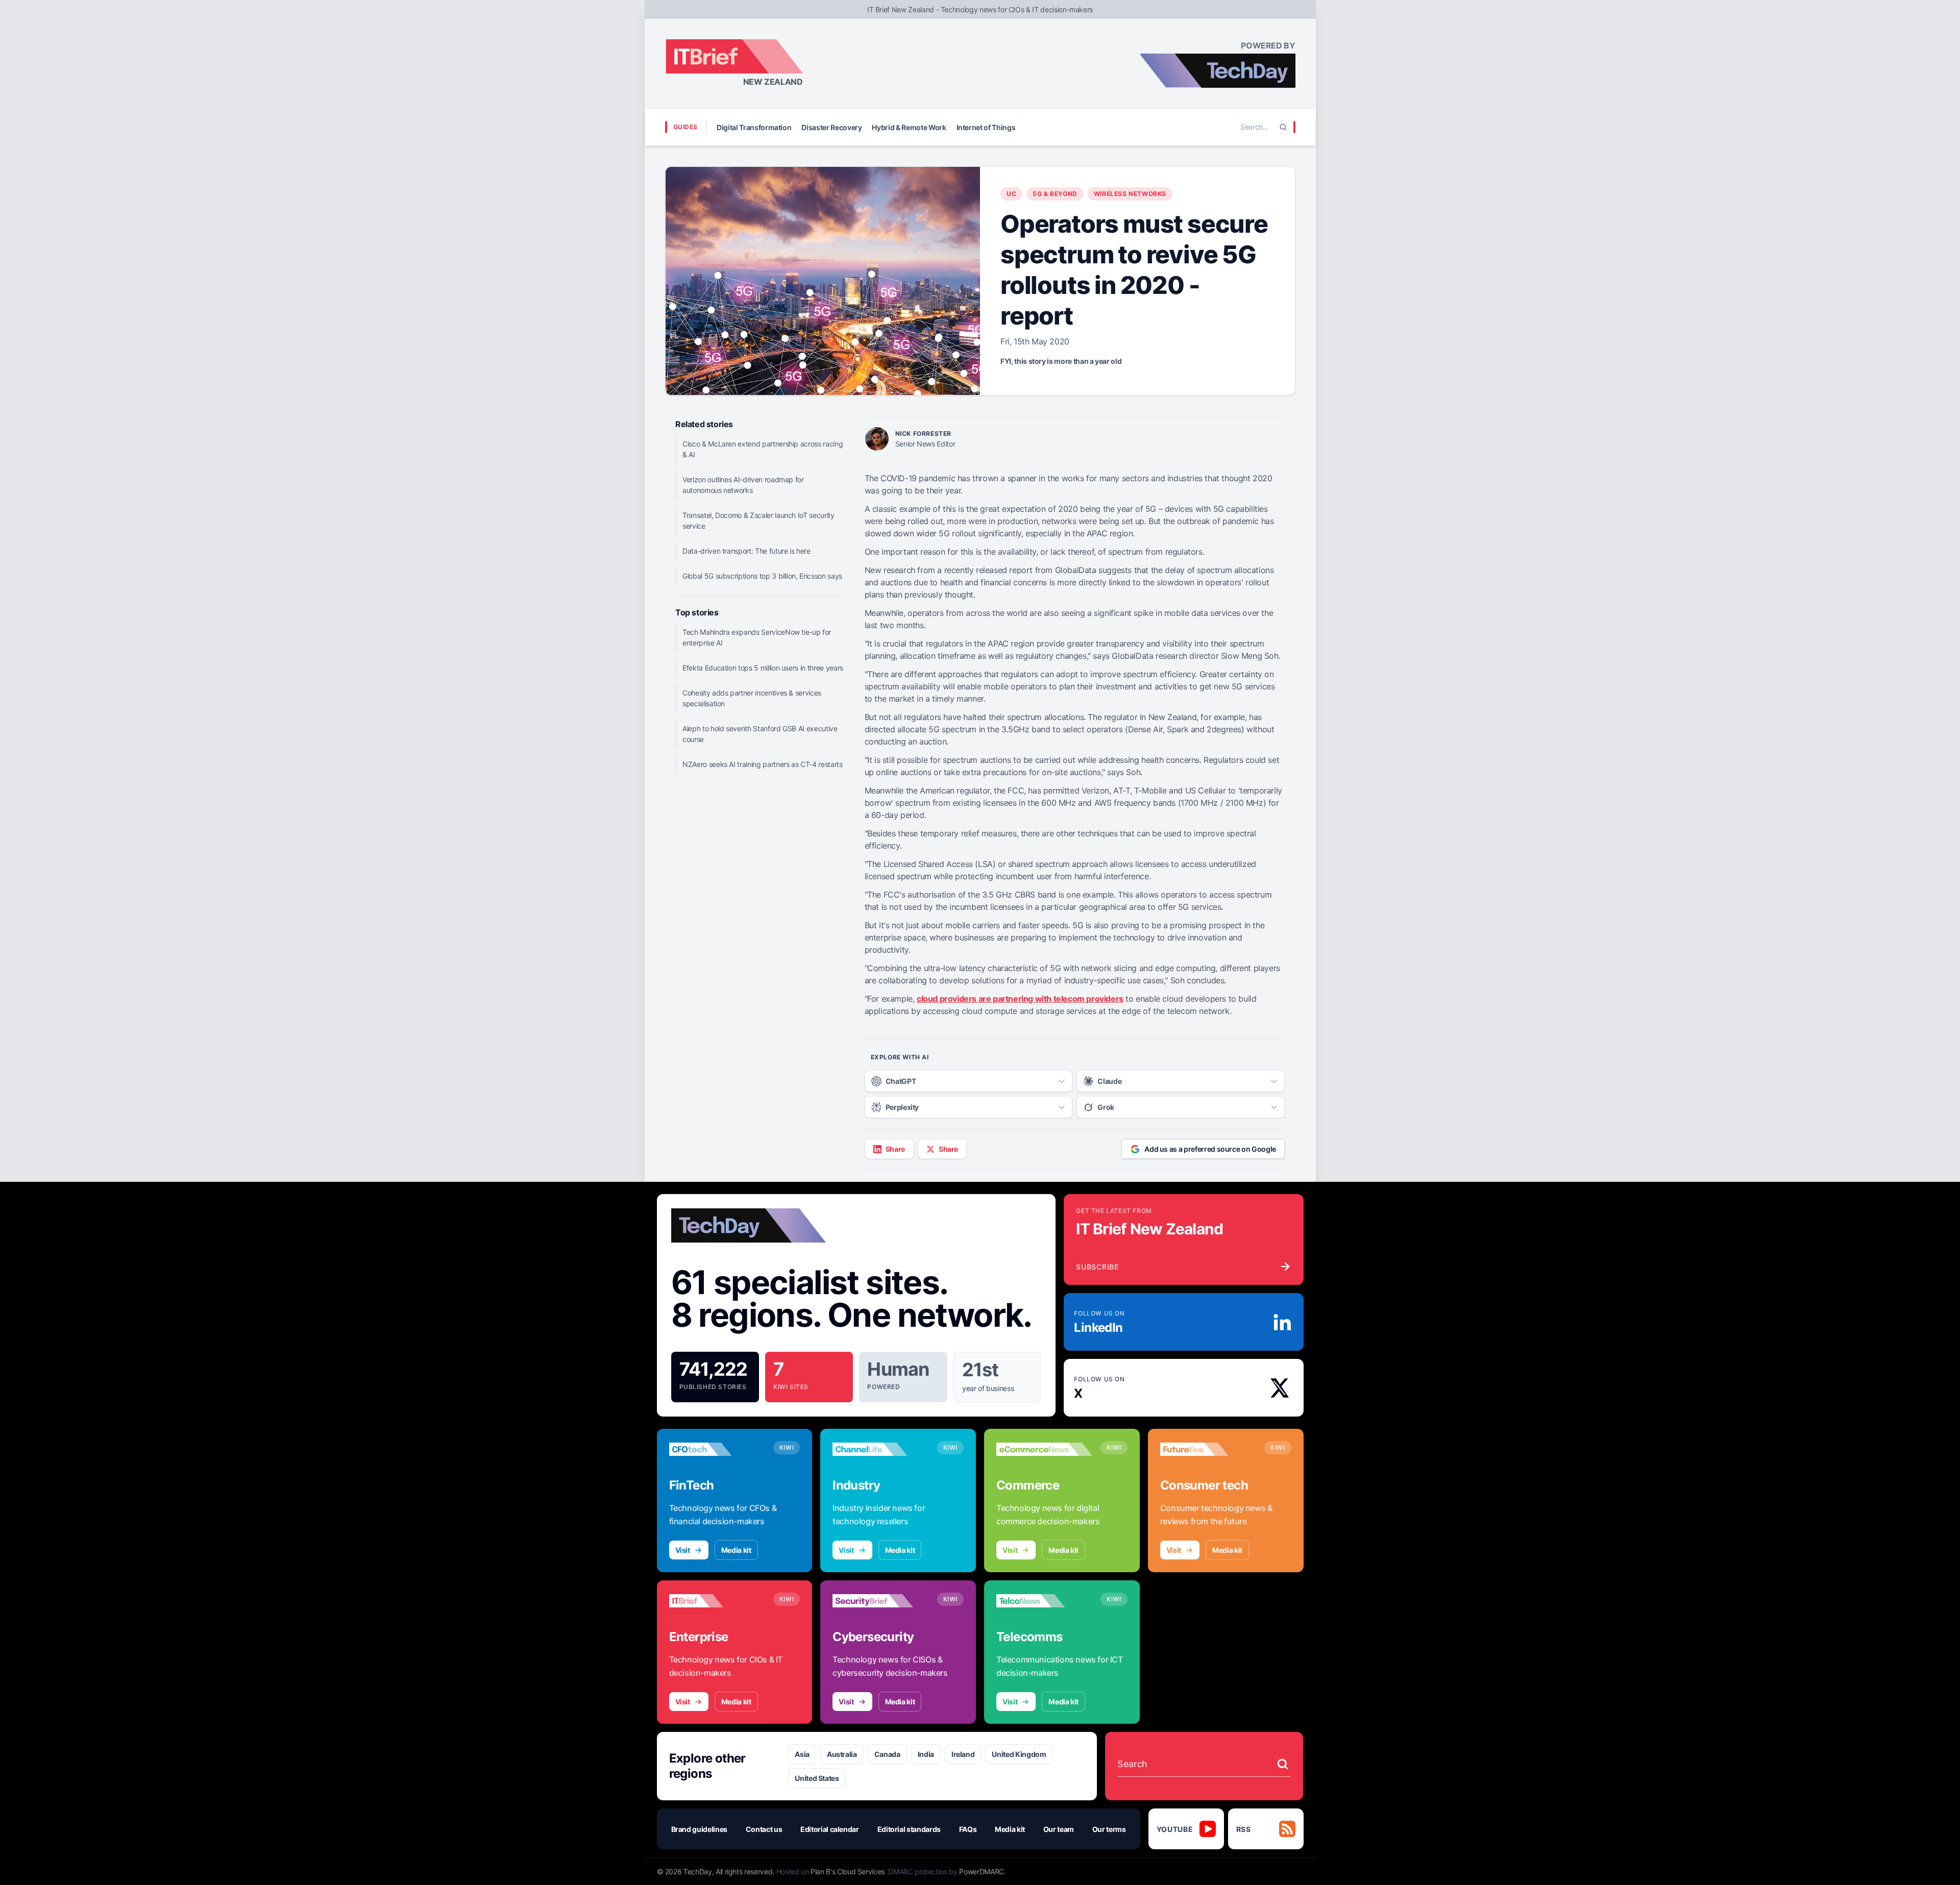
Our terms (1109, 1829)
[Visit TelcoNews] (1044, 1601)
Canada (887, 1754)
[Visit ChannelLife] (880, 1449)
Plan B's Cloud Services (848, 1871)
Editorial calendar (830, 1829)
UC (1011, 194)
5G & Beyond (1055, 194)
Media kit (736, 1550)
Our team (1059, 1829)
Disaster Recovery (831, 127)
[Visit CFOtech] (717, 1449)
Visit (683, 1550)
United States (817, 1778)
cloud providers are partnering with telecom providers (1020, 999)
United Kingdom (1019, 1754)
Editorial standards (909, 1829)
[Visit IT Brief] (717, 1601)
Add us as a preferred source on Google (1210, 1149)
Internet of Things (986, 127)
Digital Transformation (754, 127)
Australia (842, 1754)
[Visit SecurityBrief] (880, 1601)
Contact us (764, 1829)
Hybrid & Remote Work (909, 127)
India (926, 1754)
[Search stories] (1283, 1764)
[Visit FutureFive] (1208, 1449)
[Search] (1283, 127)
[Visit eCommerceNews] (1044, 1449)
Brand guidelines (699, 1829)
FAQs (968, 1829)
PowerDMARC (982, 1871)
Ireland (963, 1754)
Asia (802, 1754)
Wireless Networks (1130, 194)
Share (895, 1149)
